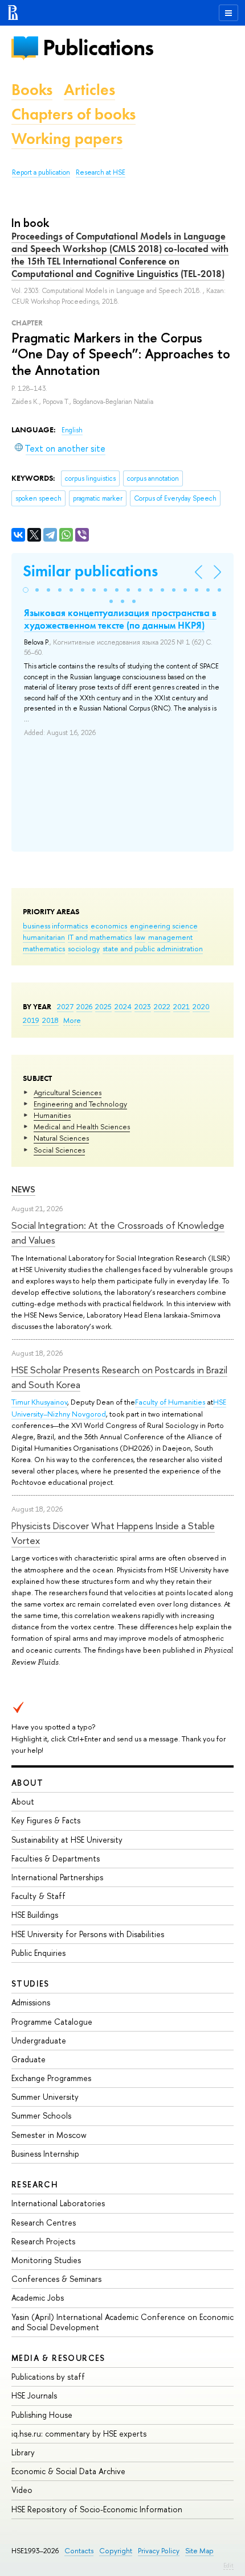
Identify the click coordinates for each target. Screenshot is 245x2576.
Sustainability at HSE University (67, 1840)
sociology (84, 948)
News (23, 1189)
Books (32, 90)
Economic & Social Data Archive (68, 2471)
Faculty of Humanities (170, 1402)
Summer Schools (41, 2115)
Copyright (116, 2551)
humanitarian (44, 937)
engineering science (164, 926)
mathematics (44, 948)
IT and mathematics (100, 937)
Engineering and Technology (80, 1104)
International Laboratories (58, 2203)
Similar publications (90, 571)
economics (109, 926)
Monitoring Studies (46, 2260)
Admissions (31, 2002)
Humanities (52, 1115)
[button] (26, 590)
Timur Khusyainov (39, 1402)
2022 (162, 1006)
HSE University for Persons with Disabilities (88, 1934)
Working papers (67, 139)
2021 (181, 1006)
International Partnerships (57, 1877)
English (72, 430)
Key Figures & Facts (46, 1820)
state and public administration (153, 948)
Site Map (199, 2551)
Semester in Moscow (49, 2135)
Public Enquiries (38, 1953)
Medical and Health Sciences (82, 1126)
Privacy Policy (159, 2551)
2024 (123, 1006)
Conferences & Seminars (56, 2279)
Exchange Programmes (51, 2078)
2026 (84, 1006)
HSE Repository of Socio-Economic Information (97, 2509)
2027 (65, 1006)
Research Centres (44, 2222)
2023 (143, 1006)
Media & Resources (58, 2358)
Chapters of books (73, 114)
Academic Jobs (38, 2298)
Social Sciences (59, 1150)
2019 (31, 1020)
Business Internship (45, 2154)
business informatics (55, 926)
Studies (30, 1983)
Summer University (45, 2097)
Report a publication (41, 172)
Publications (98, 48)
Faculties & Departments (56, 1858)
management (170, 937)
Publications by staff (48, 2377)
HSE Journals (34, 2395)
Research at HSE (101, 172)
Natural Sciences (61, 1138)
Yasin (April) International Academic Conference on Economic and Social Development (122, 2322)
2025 (103, 1006)
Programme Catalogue (52, 2022)
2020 (201, 1006)
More (72, 1020)
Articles (89, 90)
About (27, 1783)
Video (22, 2490)
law (140, 937)
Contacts (79, 2551)
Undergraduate (39, 2040)
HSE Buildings (35, 1915)
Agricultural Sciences (68, 1092)
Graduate (28, 2059)
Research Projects (43, 2241)
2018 (50, 1020)
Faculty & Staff (38, 1896)
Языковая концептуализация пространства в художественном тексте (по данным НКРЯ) (120, 619)
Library (23, 2452)
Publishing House (42, 2415)
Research (35, 2184)
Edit (228, 2565)
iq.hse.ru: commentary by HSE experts (79, 2433)
